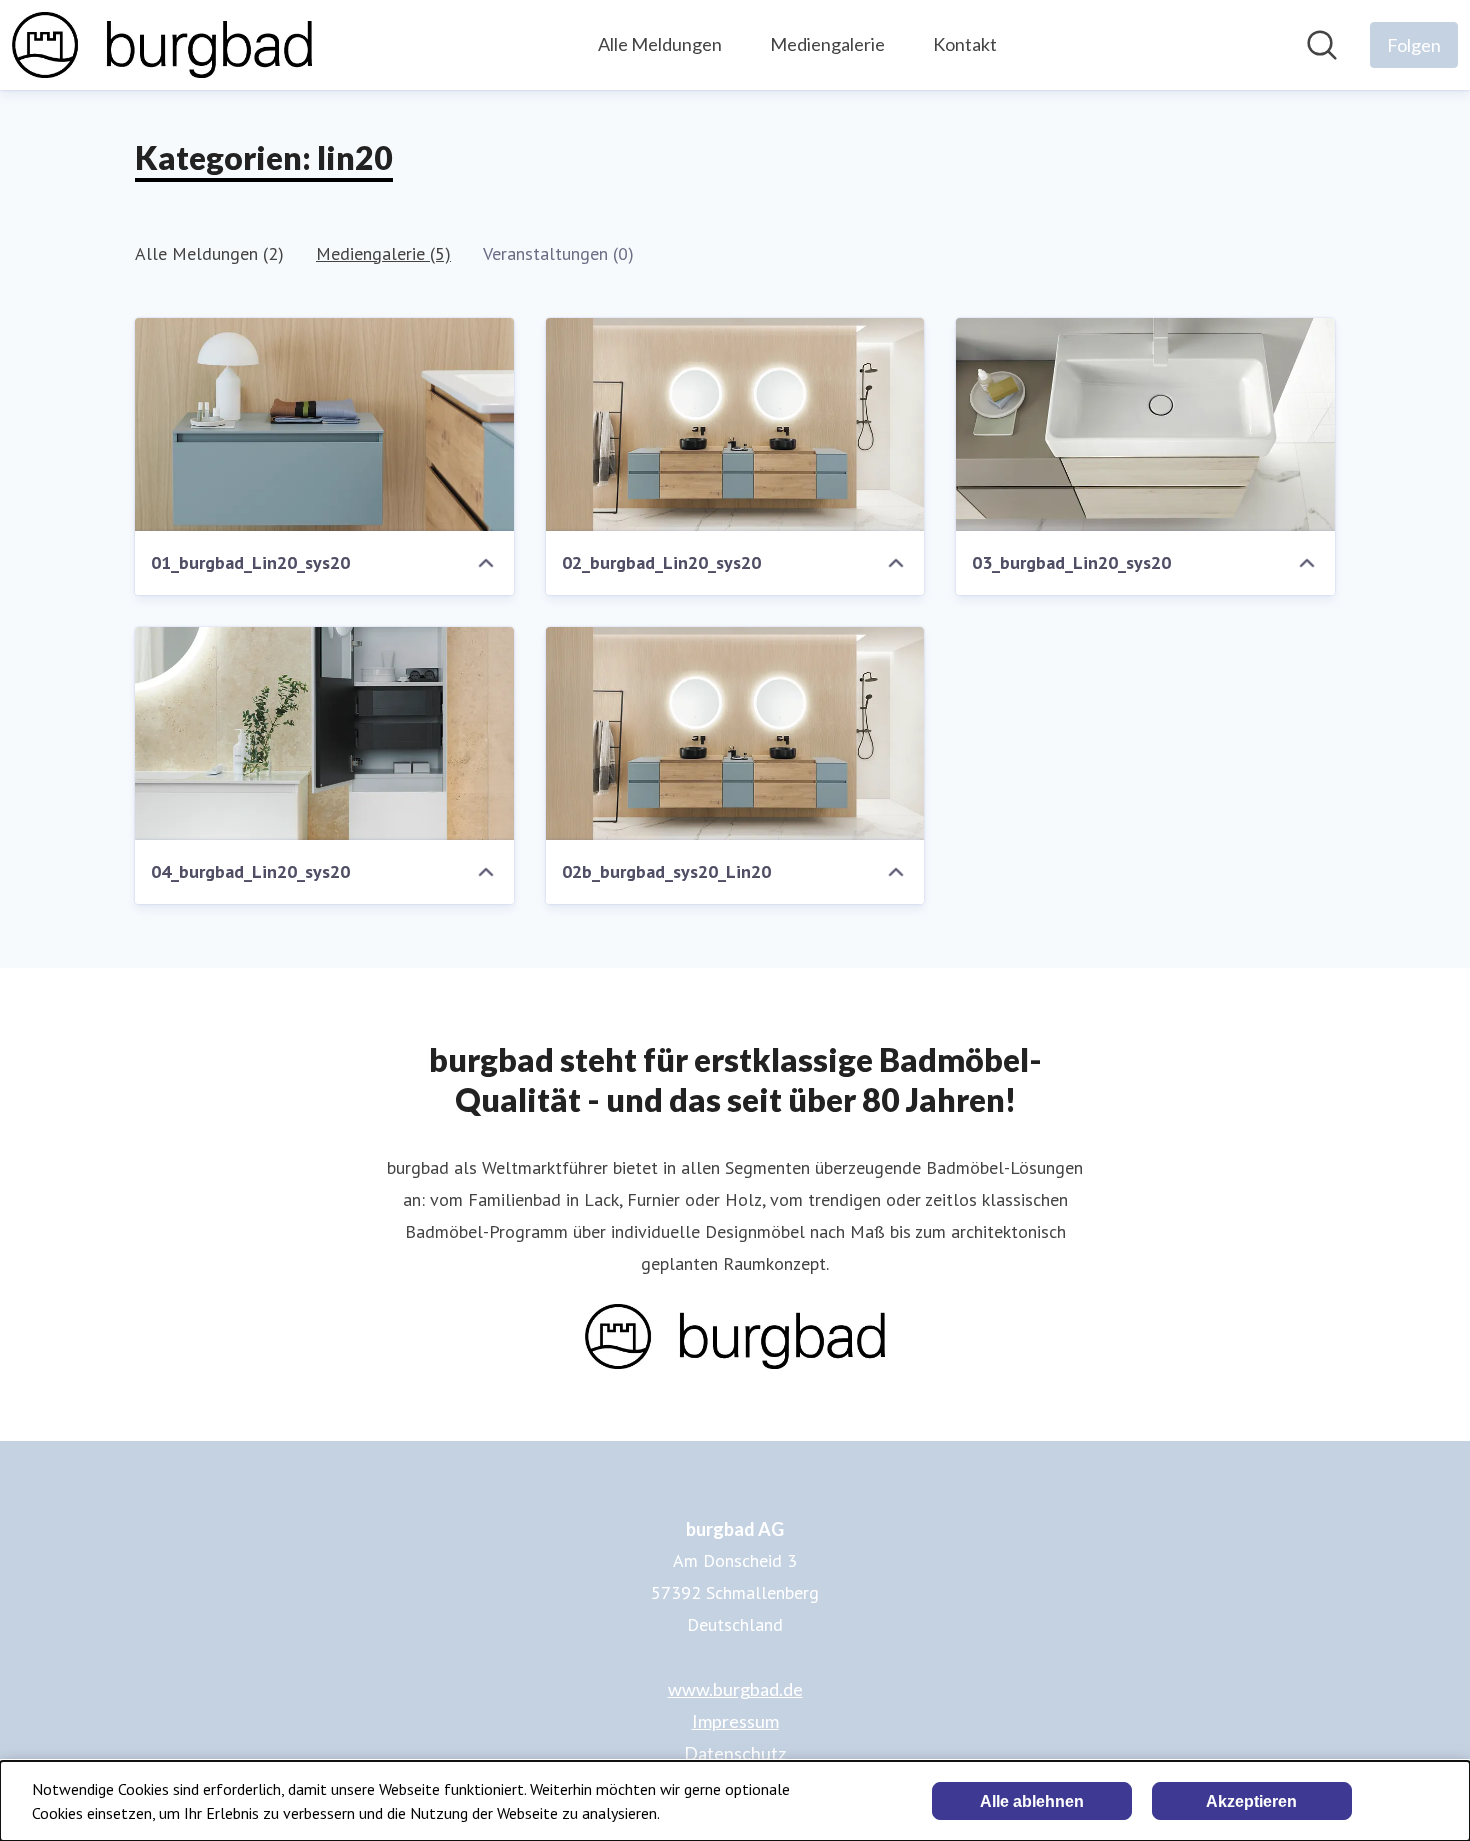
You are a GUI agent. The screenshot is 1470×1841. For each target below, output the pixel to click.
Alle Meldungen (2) (209, 253)
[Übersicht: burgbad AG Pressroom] (162, 45)
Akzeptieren (1251, 1801)
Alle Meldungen (660, 44)
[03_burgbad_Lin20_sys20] (1145, 424)
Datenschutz (735, 1753)
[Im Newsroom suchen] (1322, 45)
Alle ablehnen (1032, 1801)
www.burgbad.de (735, 1689)
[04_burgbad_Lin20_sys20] (324, 733)
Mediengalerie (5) (383, 253)
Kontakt (965, 44)
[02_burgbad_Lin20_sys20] (735, 424)
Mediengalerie (827, 44)
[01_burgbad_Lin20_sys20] (324, 424)
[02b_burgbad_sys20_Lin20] (735, 733)
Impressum (735, 1721)
